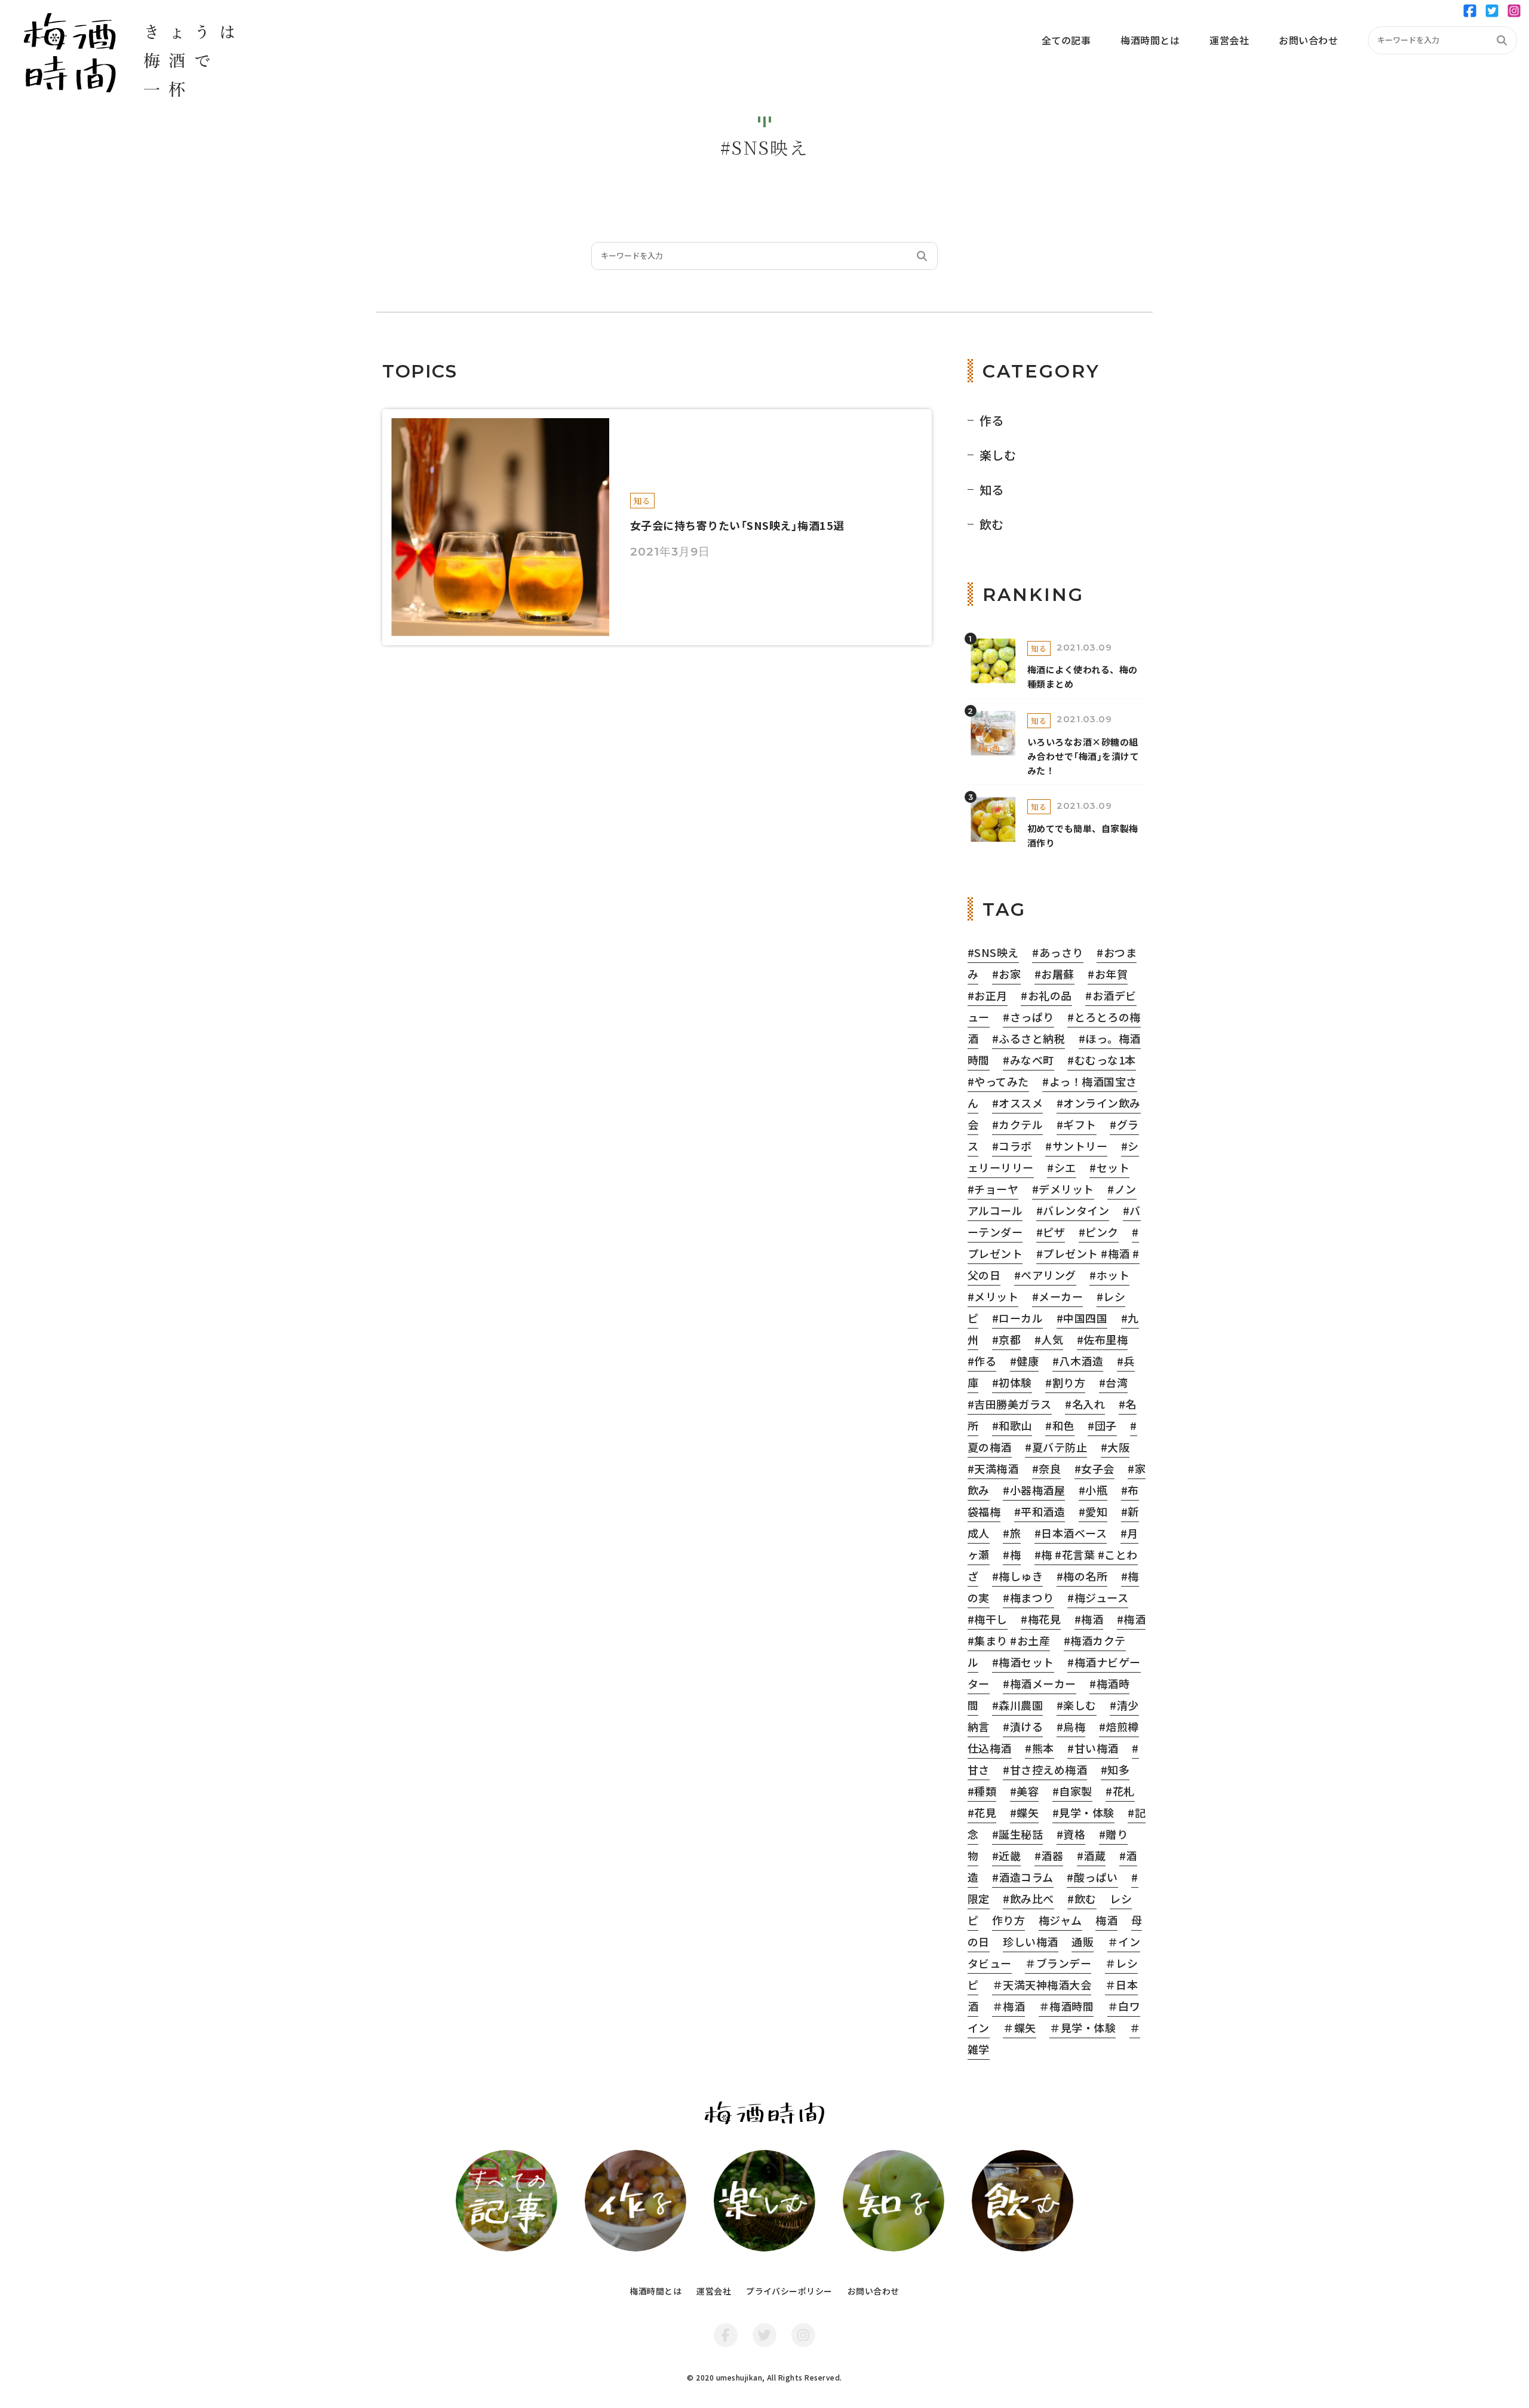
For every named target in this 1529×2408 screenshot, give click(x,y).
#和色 (1060, 1425)
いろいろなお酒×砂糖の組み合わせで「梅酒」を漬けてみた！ (1083, 756)
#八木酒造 (1078, 1361)
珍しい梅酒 (1030, 1941)
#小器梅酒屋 (1034, 1490)
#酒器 (1049, 1855)
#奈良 (1046, 1468)
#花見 (982, 1812)
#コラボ (1012, 1146)
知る (642, 501)
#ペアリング (1045, 1275)
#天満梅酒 (993, 1468)
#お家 (1006, 974)
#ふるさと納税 (1028, 1038)
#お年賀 (1108, 974)
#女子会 (1094, 1468)
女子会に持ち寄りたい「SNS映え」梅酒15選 (737, 525)
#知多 (1115, 1769)
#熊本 (1039, 1748)
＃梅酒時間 (1066, 2006)
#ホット (1109, 1275)
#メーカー (1057, 1296)
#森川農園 (1017, 1705)
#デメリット (1063, 1189)
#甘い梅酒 (1093, 1748)
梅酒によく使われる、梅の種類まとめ (1083, 677)
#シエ (1061, 1167)
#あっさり (1057, 952)
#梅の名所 (1082, 1576)
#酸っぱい (1092, 1877)
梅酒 (1106, 1920)
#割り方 (1065, 1382)
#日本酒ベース (1071, 1533)
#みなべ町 (1028, 1060)
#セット (1109, 1167)
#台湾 (1113, 1382)
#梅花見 (1041, 1619)
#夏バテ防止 (1056, 1447)
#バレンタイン (1073, 1210)
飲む (992, 524)
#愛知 (1093, 1511)
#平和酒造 (1040, 1511)
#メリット (993, 1296)
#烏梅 (1071, 1726)
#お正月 (988, 995)
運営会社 (714, 2291)
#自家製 (1072, 1791)
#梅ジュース (1098, 1597)
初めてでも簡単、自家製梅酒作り (1083, 835)
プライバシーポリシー (789, 2291)
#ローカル (1017, 1318)
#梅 (1012, 1554)
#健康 (1024, 1361)
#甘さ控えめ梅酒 (1045, 1769)
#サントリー (1076, 1146)
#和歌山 (1012, 1425)
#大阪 (1115, 1447)
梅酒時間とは (655, 2291)
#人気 (1049, 1339)
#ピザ (1051, 1232)
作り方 (1008, 1920)
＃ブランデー (1058, 1963)
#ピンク (1099, 1232)
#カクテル (1017, 1124)
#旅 (1012, 1533)
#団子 (1102, 1425)
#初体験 (1012, 1382)
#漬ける (1023, 1726)
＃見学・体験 (1083, 2027)
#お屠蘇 (1054, 974)
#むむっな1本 (1101, 1060)
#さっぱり (1028, 1017)
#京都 (1006, 1339)
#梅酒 (1089, 1619)
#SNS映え (993, 952)
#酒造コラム (1023, 1877)
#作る (982, 1361)
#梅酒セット (1023, 1662)
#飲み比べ (1028, 1898)
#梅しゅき (1017, 1576)
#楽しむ (1077, 1705)
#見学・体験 (1083, 1812)
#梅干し (988, 1619)
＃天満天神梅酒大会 (1042, 1984)
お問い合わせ (874, 2291)
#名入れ (1085, 1404)
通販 (1083, 1941)
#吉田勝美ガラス (1010, 1404)
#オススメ (1017, 1103)
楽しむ (998, 455)
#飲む (1082, 1898)
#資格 (1071, 1834)
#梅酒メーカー (1039, 1683)
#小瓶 (1093, 1490)
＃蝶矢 (1019, 2027)
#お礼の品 (1046, 995)
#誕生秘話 (1017, 1834)
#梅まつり (1028, 1597)
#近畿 (1006, 1855)
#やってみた (998, 1081)
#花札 (1120, 1791)
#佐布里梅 (1102, 1339)
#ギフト (1077, 1124)
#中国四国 (1082, 1318)
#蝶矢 (1024, 1812)
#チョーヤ (993, 1189)
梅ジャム (1060, 1920)
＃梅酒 (1008, 2006)
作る (992, 420)
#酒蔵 (1091, 1855)
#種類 (982, 1791)
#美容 (1024, 1791)
